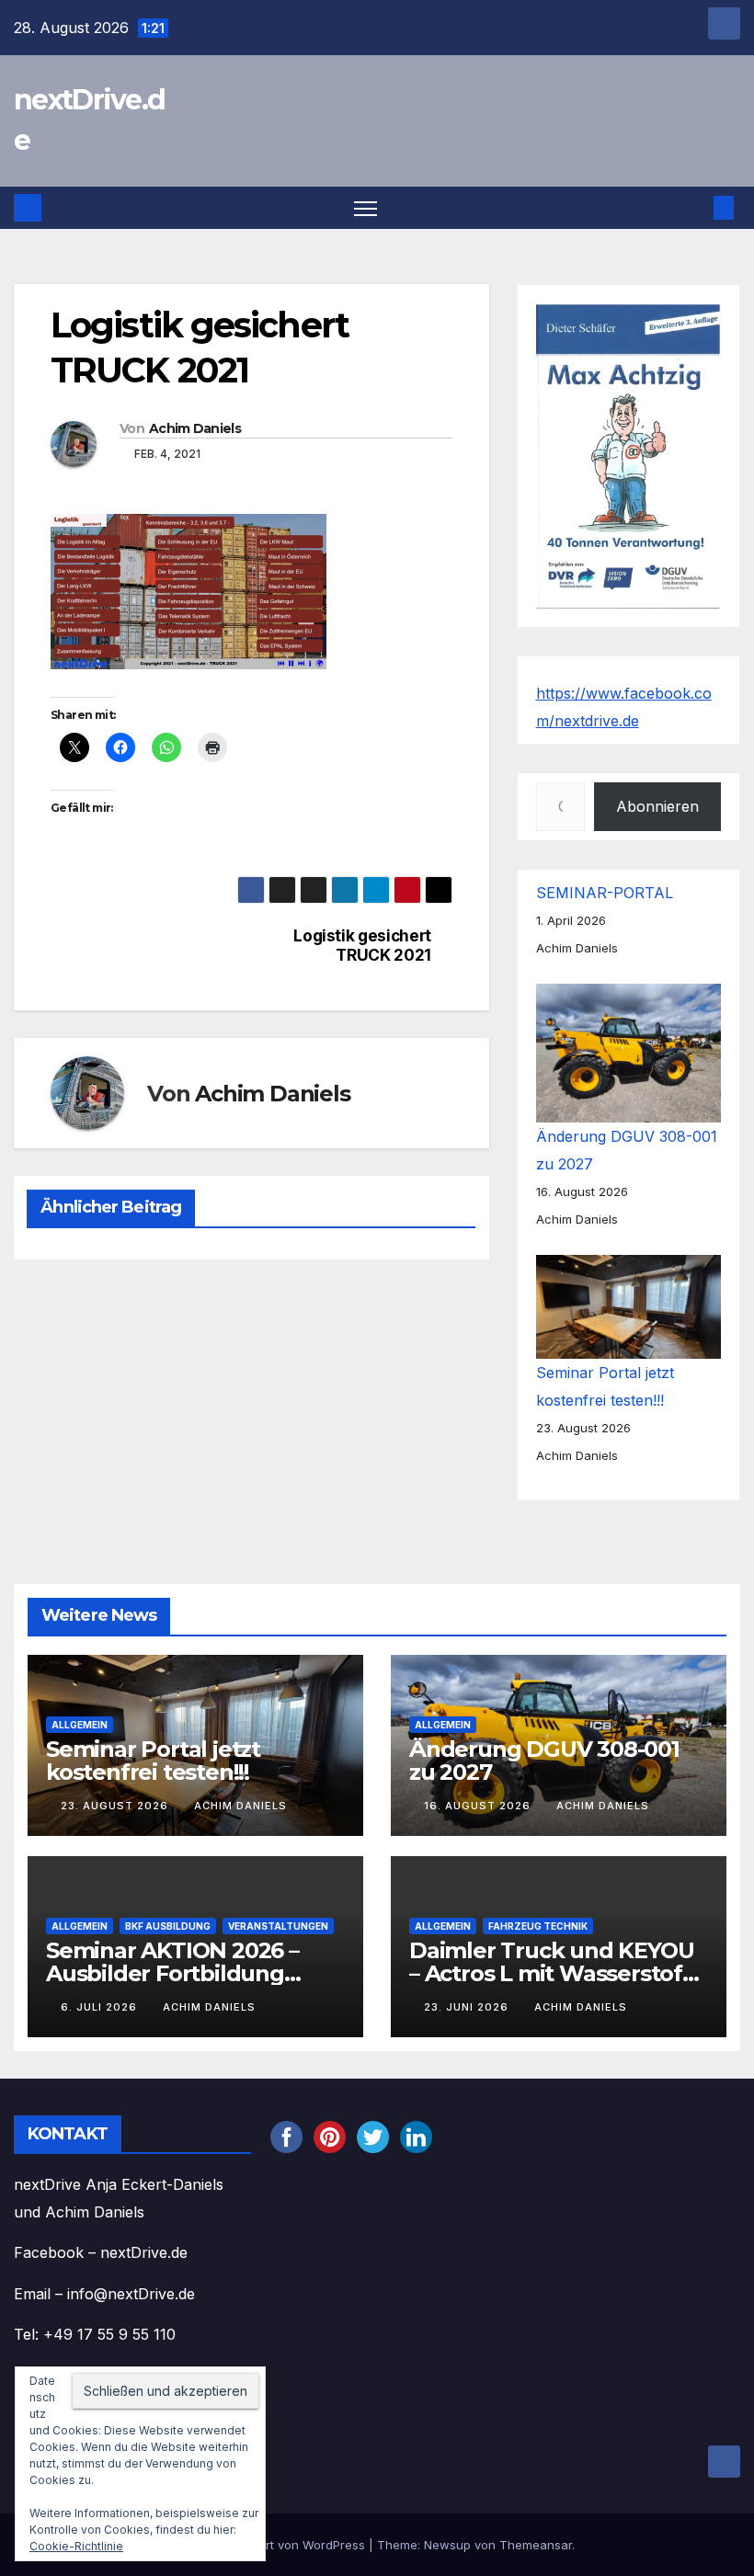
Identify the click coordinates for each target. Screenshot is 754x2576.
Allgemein (80, 1725)
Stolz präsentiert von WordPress (274, 2545)
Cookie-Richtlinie (76, 2546)
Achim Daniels (195, 428)
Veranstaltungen (278, 1925)
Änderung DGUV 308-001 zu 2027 (544, 1761)
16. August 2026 (479, 1806)
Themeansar (536, 2545)
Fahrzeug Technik (538, 1925)
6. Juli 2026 (101, 2007)
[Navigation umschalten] (366, 208)
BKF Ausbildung (168, 1925)
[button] (694, 208)
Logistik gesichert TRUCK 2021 (362, 946)
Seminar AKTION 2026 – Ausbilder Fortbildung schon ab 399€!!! (172, 1972)
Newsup (447, 2545)
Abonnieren (657, 806)
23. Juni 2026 (468, 2007)
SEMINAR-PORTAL (605, 893)
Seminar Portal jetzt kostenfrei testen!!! (153, 1761)
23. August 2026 (116, 1806)
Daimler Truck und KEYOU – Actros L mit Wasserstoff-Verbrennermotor (554, 1972)
